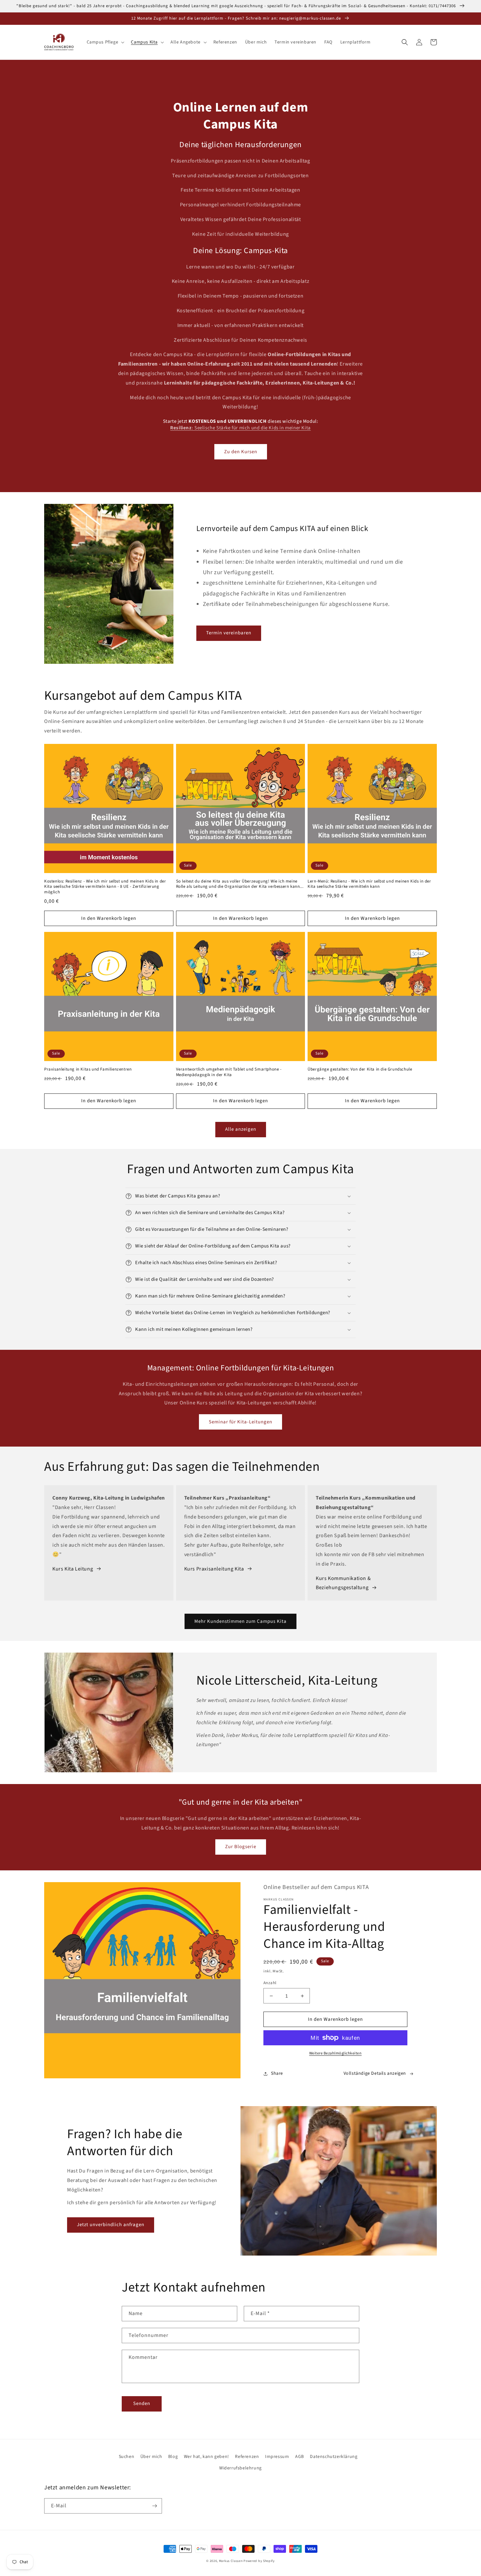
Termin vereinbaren (229, 633)
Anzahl (270, 1983)
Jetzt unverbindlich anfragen (111, 2225)
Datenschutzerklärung (334, 2457)
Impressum (277, 2457)
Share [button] (277, 2073)
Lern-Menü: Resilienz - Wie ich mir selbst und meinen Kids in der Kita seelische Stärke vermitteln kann (369, 884)
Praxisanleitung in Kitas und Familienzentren (88, 1069)
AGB (300, 2457)
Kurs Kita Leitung (73, 1569)
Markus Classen (231, 2561)
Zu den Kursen (241, 452)
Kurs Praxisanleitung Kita (214, 1569)
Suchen (127, 2457)
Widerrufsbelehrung (240, 2468)
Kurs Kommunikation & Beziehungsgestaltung (343, 1583)
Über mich (151, 2457)
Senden (142, 2404)
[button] (105, 42)
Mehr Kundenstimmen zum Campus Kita (240, 1621)
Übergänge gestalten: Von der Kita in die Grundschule (360, 1069)
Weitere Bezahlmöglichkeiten (336, 2053)
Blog (173, 2457)
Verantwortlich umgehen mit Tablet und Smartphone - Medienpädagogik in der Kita (229, 1072)
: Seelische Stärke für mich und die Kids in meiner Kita (240, 428)
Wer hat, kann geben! (206, 2457)
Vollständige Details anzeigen (375, 2073)
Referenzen (247, 2457)
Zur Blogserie (241, 1847)
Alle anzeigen (241, 1129)
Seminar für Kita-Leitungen (240, 1422)
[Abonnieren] (154, 2506)
